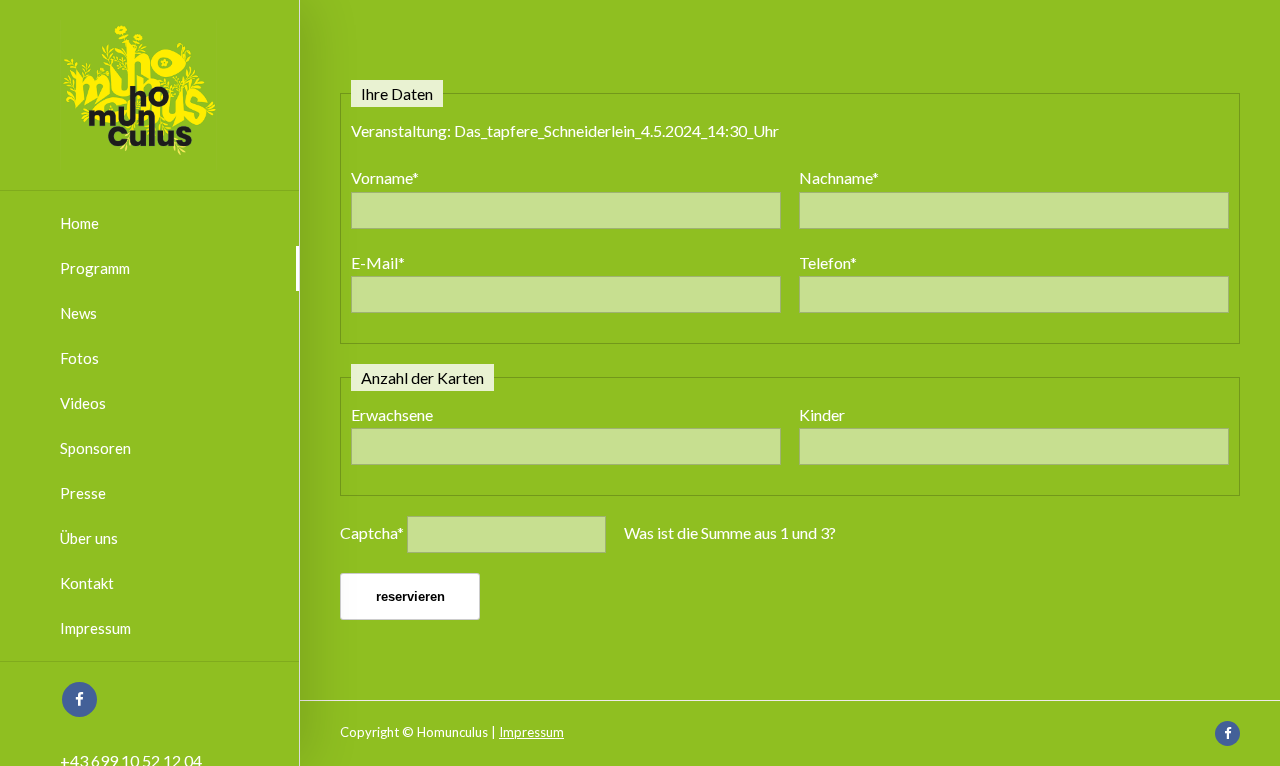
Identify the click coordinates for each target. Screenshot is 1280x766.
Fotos (79, 358)
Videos (83, 403)
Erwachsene (392, 414)
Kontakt (87, 583)
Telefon (828, 262)
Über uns (89, 538)
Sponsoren (95, 448)
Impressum (95, 628)
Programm (95, 268)
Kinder (822, 414)
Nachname (839, 177)
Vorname (385, 177)
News (78, 313)
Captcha (372, 532)
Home (79, 223)
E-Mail (378, 262)
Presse (83, 493)
